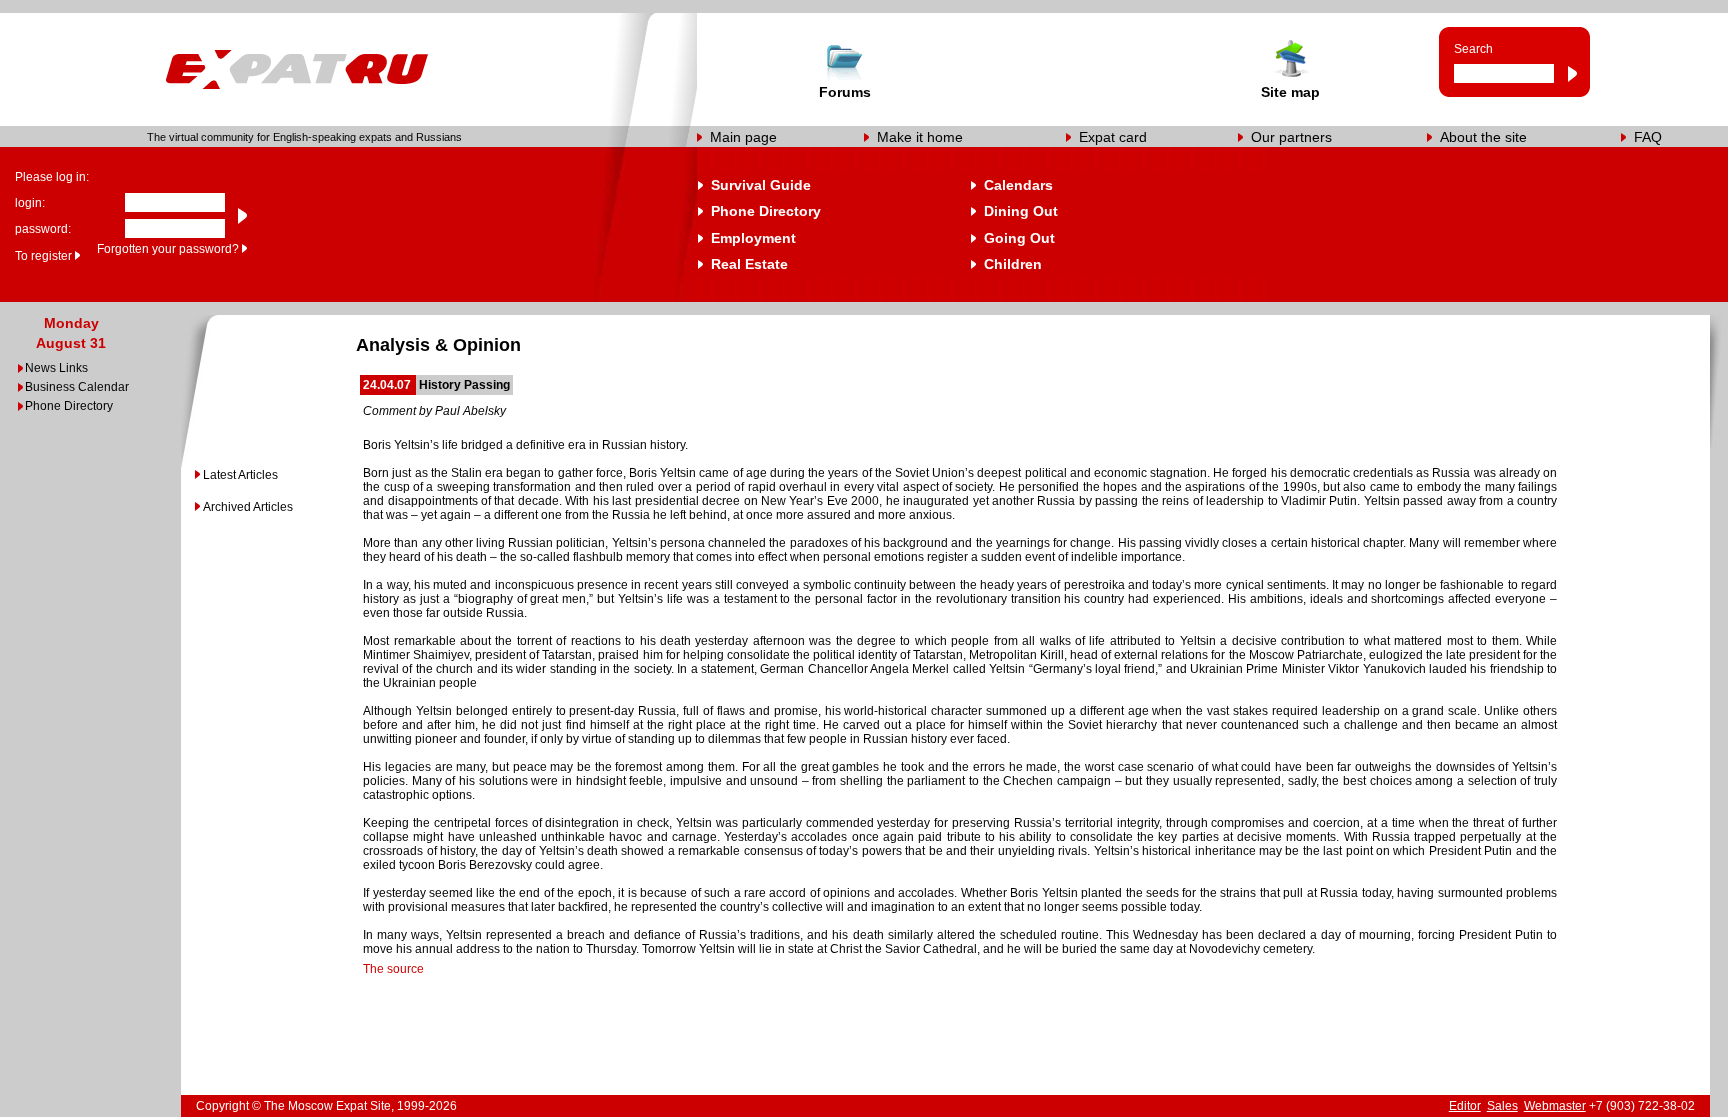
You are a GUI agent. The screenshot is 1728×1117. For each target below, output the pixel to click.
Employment (753, 238)
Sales (1502, 1106)
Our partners (1291, 137)
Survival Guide (761, 185)
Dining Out (1021, 211)
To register (43, 256)
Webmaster (1555, 1106)
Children (1013, 264)
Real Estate (749, 264)
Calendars (1018, 185)
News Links (56, 368)
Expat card (1113, 137)
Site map (1290, 92)
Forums (845, 92)
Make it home (920, 137)
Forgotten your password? (168, 249)
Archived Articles (248, 507)
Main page (743, 137)
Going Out (1019, 238)
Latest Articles (240, 475)
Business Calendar (77, 387)
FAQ (1648, 137)
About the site (1483, 137)
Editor (1465, 1106)
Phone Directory (766, 211)
